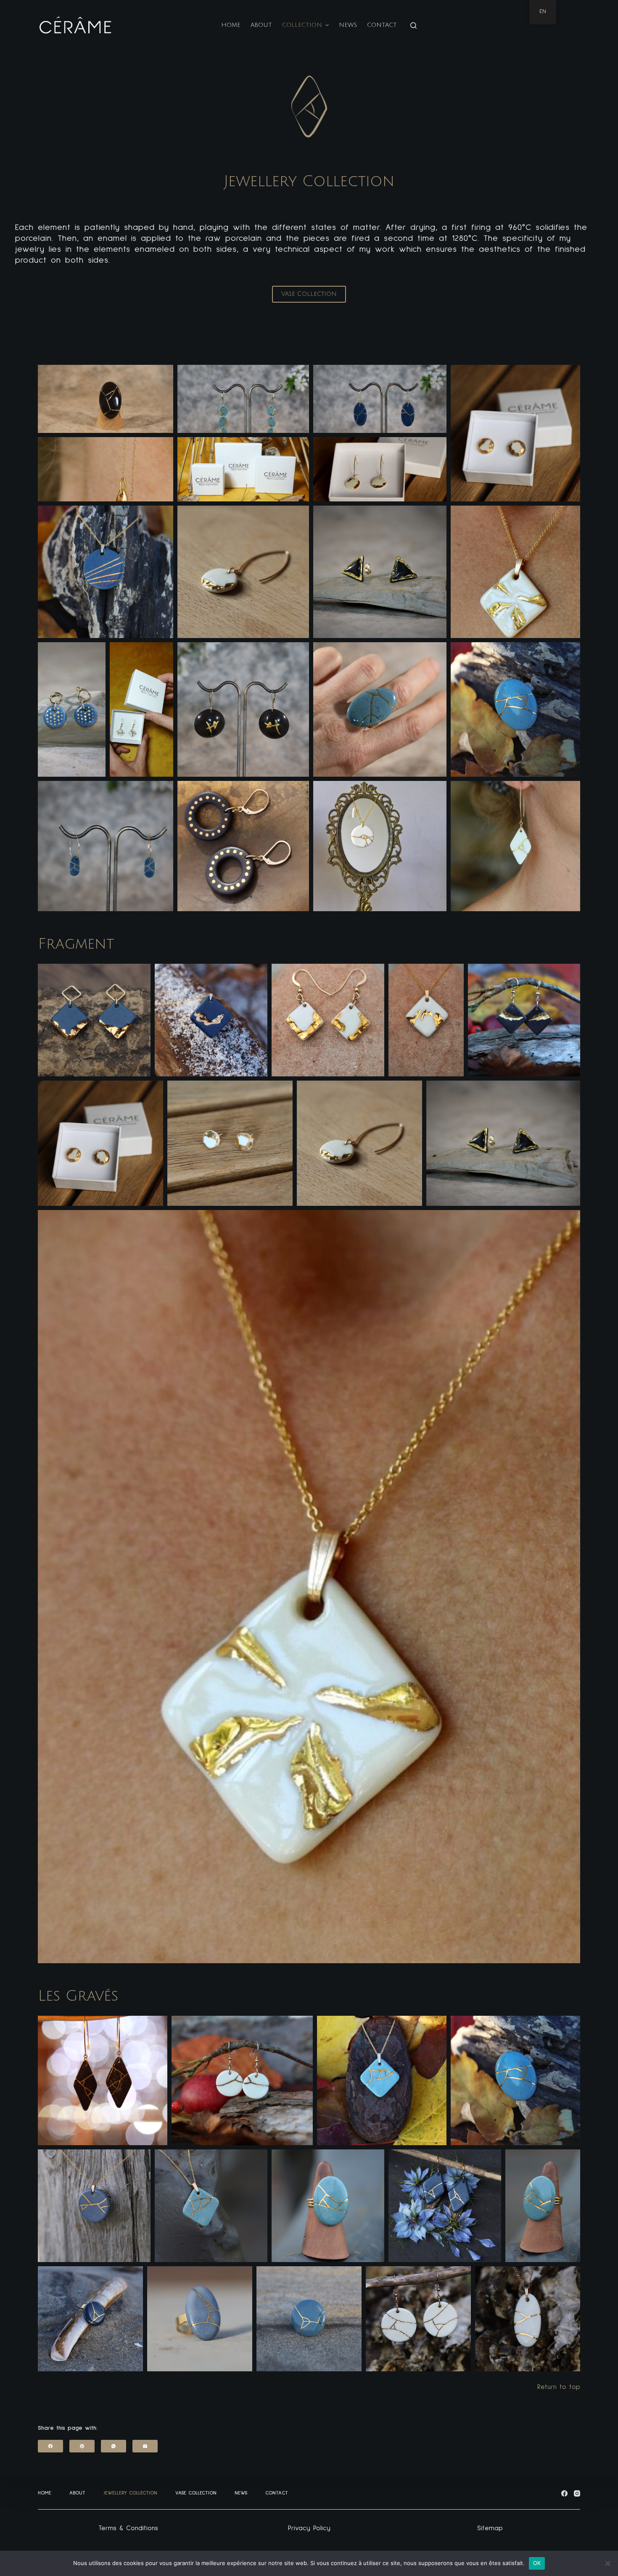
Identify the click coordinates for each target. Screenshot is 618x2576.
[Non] (607, 2563)
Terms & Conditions (128, 2528)
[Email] (145, 2446)
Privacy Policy (309, 2528)
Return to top (559, 2387)
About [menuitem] (261, 25)
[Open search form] (413, 25)
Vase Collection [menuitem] (196, 2493)
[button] (106, 399)
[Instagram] (577, 2493)
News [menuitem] (348, 25)
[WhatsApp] (114, 2446)
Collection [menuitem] (302, 25)
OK (537, 2563)
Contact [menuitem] (382, 25)
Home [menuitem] (231, 25)
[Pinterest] (82, 2446)
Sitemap (490, 2528)
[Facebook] (50, 2446)
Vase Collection (309, 294)
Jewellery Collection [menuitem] (130, 2493)
